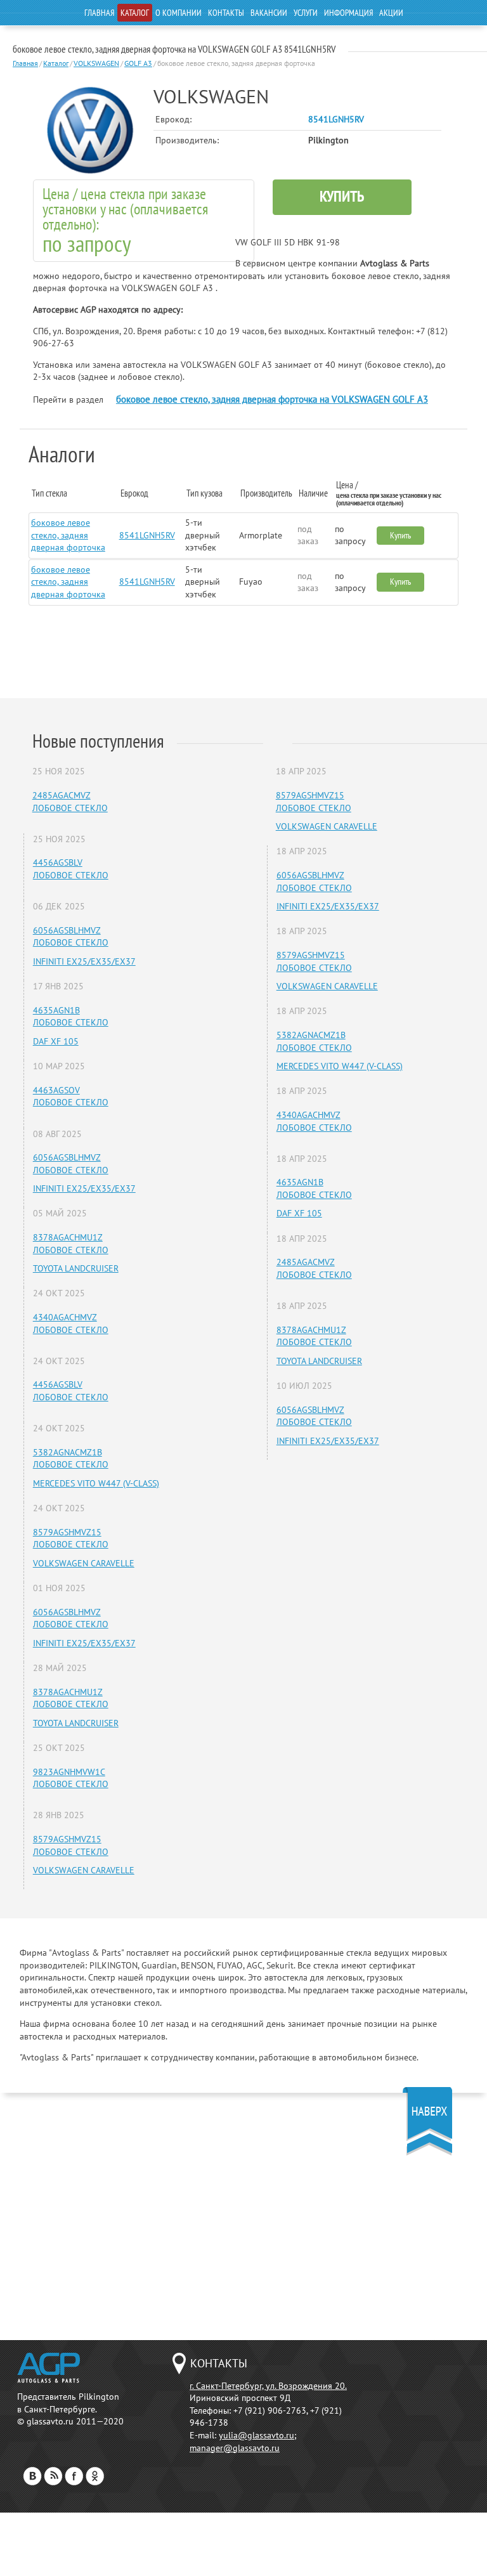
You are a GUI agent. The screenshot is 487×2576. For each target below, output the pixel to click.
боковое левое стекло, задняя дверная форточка (68, 535)
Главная (99, 13)
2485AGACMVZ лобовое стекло (70, 802)
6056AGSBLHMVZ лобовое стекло (71, 937)
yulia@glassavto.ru (256, 2435)
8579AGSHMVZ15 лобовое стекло (71, 1538)
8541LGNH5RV (147, 535)
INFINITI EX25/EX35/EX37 (84, 961)
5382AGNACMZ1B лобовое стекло (71, 1459)
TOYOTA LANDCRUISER (76, 1268)
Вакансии (269, 13)
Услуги (306, 13)
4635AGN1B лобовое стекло (71, 1017)
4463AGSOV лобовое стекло (71, 1096)
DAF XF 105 (56, 1041)
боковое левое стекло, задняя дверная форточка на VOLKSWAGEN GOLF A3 (272, 399)
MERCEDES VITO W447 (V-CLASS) (96, 1483)
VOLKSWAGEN (96, 63)
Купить (342, 196)
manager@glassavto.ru (235, 2448)
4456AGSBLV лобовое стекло (71, 869)
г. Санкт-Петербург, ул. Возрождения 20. (268, 2386)
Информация (348, 13)
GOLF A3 (138, 63)
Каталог (135, 13)
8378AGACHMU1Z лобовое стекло (71, 1244)
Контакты (226, 13)
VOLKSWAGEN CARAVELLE (84, 1563)
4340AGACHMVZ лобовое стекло (71, 1324)
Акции (391, 13)
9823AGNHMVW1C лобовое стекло (71, 1778)
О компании (179, 13)
